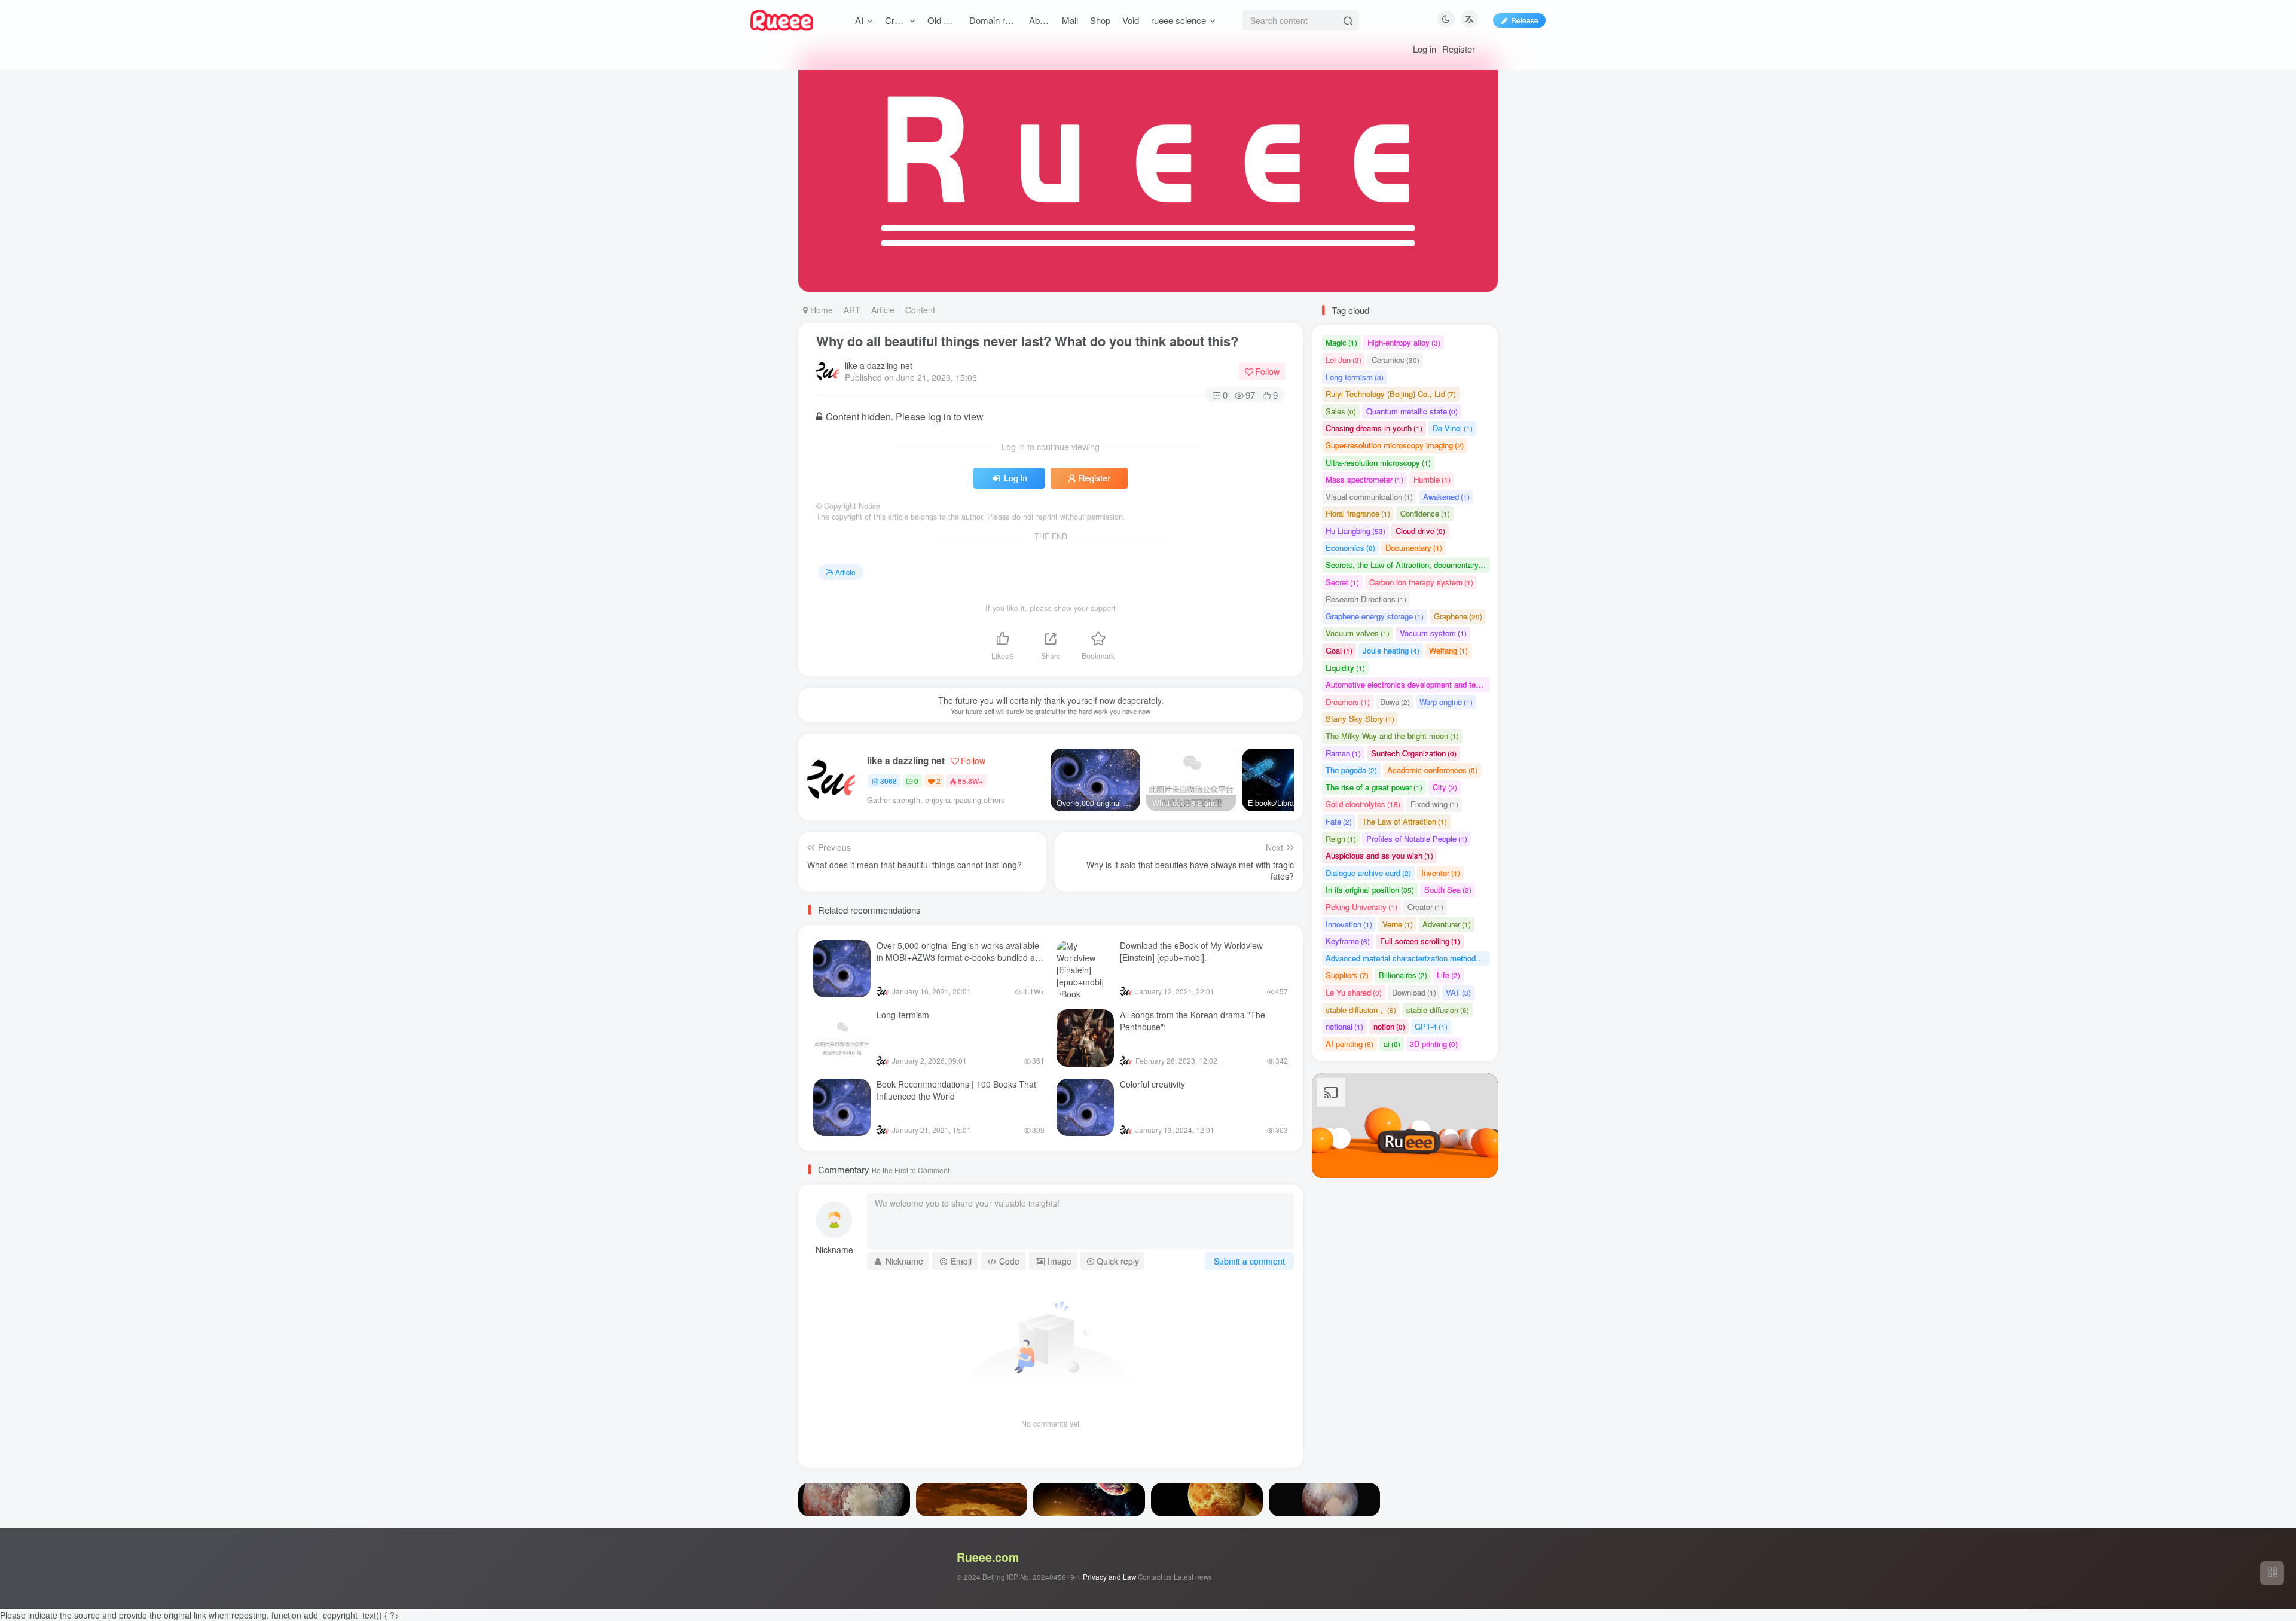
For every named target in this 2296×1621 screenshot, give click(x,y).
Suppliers (1347, 975)
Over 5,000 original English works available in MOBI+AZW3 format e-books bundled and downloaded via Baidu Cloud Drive (961, 957)
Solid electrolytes (1363, 804)
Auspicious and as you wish (1379, 855)
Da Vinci (1453, 428)
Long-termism (903, 1015)
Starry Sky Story (1360, 718)
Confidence (1425, 513)
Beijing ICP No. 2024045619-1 (1032, 1577)
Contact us (1155, 1577)
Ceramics (1396, 360)
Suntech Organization (1414, 753)
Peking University (1361, 907)
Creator (1425, 907)
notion (1389, 1026)
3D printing (1434, 1044)
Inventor (1441, 873)
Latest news (1193, 1577)
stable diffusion (1438, 1010)
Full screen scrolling (1420, 941)
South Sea (1448, 889)
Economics (1350, 547)
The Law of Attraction (1405, 821)
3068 (889, 781)
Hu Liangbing (1355, 531)
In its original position (1370, 889)
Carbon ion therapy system (1421, 582)
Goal (1339, 650)
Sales (1341, 411)
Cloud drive (1420, 531)
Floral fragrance (1358, 513)
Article (883, 310)
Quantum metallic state (1412, 411)
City (1445, 787)
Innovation (1349, 924)
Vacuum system (1433, 633)
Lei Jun (1344, 360)
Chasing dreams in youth (1374, 428)
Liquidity (1345, 668)
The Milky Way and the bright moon (1392, 736)
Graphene (1458, 616)
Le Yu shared (1354, 992)
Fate (1339, 821)
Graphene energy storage (1375, 616)
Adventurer (1447, 924)
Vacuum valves (1358, 633)
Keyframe (1348, 941)
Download (1414, 992)
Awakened (1446, 497)
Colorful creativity (1152, 1084)
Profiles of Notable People (1417, 839)
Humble (1432, 479)
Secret (1342, 582)
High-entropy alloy (1404, 342)
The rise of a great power (1374, 787)
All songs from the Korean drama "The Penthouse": (1193, 1021)
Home (820, 310)
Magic (1341, 342)
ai (1392, 1044)
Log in (1425, 49)
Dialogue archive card (1368, 873)
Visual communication (1369, 497)
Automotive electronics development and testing (1408, 684)
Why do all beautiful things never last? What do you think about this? (1027, 341)
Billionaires (1403, 975)
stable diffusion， (1361, 1010)
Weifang (1448, 650)
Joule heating (1391, 650)
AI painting (1349, 1044)
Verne (1398, 924)
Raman (1343, 753)
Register (1459, 49)
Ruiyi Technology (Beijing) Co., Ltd (1391, 394)
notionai (1344, 1026)
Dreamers (1348, 702)
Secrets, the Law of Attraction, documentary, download (1408, 565)
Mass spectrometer (1364, 479)
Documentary (1414, 547)
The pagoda (1351, 770)
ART (852, 310)
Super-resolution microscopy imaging (1395, 445)
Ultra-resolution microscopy (1378, 463)
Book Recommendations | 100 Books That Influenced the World (956, 1090)
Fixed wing (1434, 804)
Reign (1341, 839)
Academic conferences (1432, 770)
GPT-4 (1431, 1026)
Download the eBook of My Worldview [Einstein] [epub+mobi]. (1191, 951)
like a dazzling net (879, 365)
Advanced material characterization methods (1408, 958)
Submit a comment (1249, 1261)
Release (1525, 20)
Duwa (1395, 702)
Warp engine (1446, 702)
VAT (1458, 992)
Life (1448, 975)
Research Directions (1366, 599)
